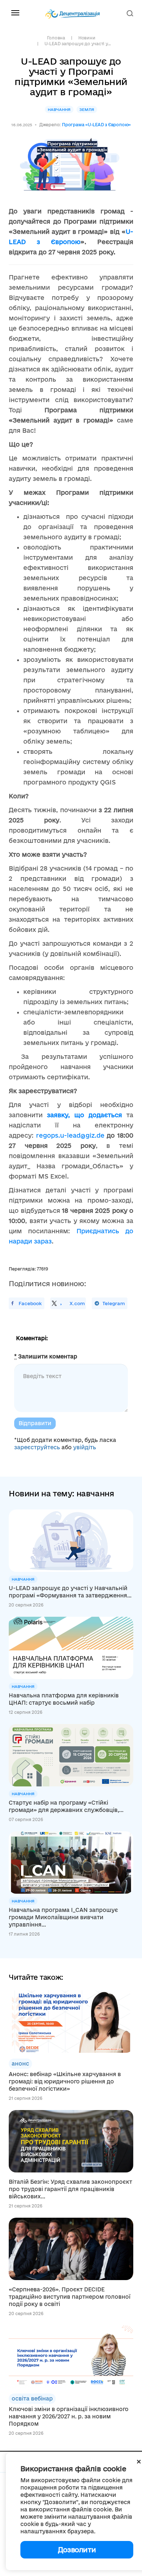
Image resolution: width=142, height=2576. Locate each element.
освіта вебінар (32, 2398)
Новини (87, 38)
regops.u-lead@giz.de (70, 1135)
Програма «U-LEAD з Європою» (96, 125)
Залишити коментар (46, 1356)
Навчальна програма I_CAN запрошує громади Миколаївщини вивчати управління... (63, 1917)
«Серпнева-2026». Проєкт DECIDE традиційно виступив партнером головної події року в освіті (70, 2297)
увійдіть (85, 1447)
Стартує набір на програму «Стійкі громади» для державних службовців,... (66, 1806)
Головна (56, 38)
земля (87, 109)
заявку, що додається (84, 1115)
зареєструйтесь (37, 1447)
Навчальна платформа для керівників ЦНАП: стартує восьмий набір (64, 1699)
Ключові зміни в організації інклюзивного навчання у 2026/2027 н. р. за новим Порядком (69, 2416)
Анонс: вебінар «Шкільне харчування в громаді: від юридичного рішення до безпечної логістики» (65, 2081)
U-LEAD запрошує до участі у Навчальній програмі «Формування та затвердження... (70, 1592)
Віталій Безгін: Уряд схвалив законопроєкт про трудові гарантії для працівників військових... (70, 2189)
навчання (59, 109)
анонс (20, 2064)
